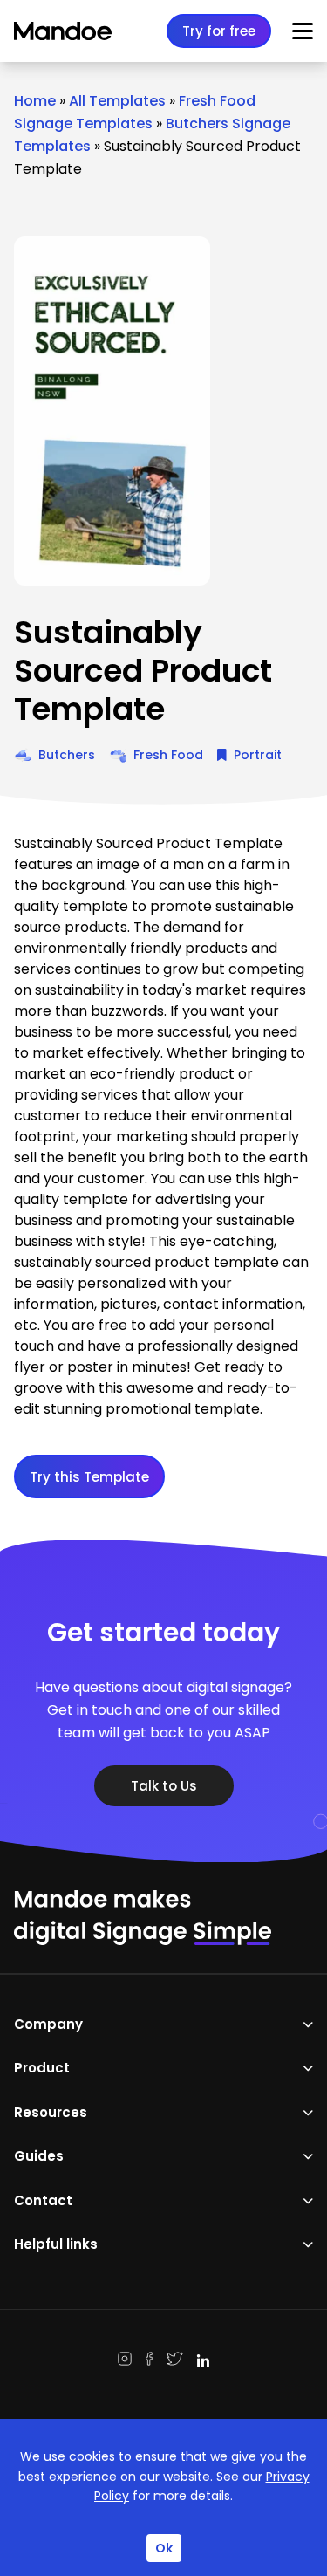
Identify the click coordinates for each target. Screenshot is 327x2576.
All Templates (117, 101)
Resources (51, 2112)
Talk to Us (164, 1786)
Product (42, 2068)
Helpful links (56, 2244)
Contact (43, 2200)
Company (48, 2024)
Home (35, 101)
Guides (39, 2156)
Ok (164, 2548)
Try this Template (89, 1477)
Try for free (219, 31)
